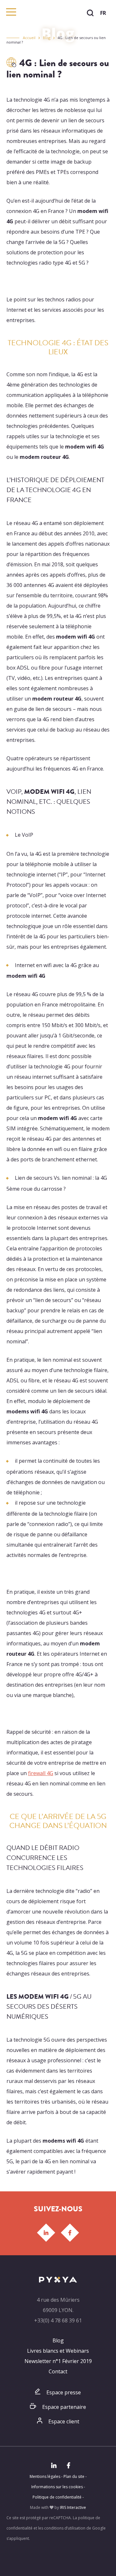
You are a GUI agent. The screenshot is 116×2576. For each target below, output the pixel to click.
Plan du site (74, 2476)
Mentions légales (45, 2476)
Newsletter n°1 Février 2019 (58, 2361)
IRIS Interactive (73, 2507)
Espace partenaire (64, 2407)
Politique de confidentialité (57, 2497)
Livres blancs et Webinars (58, 2351)
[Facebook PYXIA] (70, 2233)
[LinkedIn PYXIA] (46, 2233)
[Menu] (11, 12)
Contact (58, 2371)
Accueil (29, 38)
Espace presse (64, 2392)
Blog (47, 38)
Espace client (64, 2421)
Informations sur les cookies (57, 2487)
